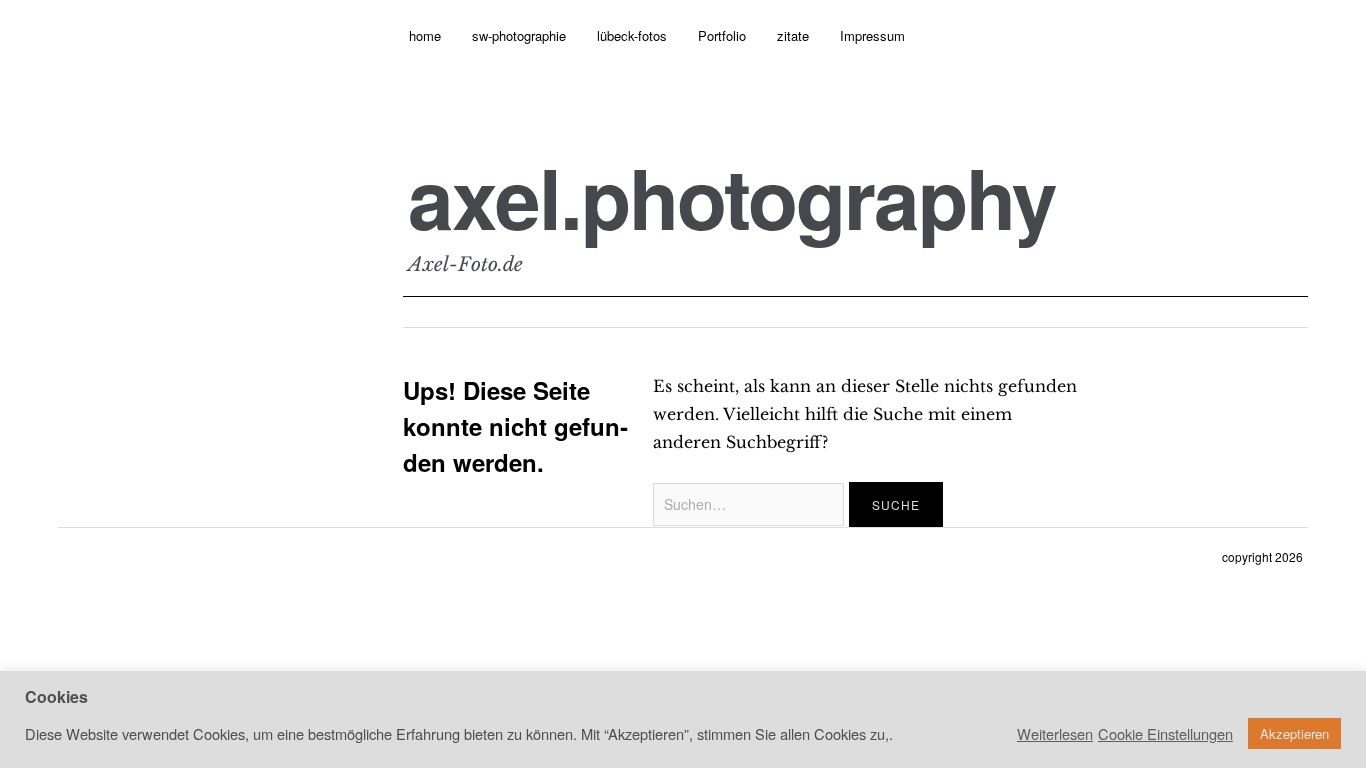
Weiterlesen (1055, 734)
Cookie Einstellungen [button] (1165, 734)
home (425, 35)
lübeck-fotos (632, 35)
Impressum (872, 35)
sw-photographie (519, 35)
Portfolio (722, 35)
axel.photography (732, 197)
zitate (793, 35)
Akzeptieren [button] (1294, 733)
